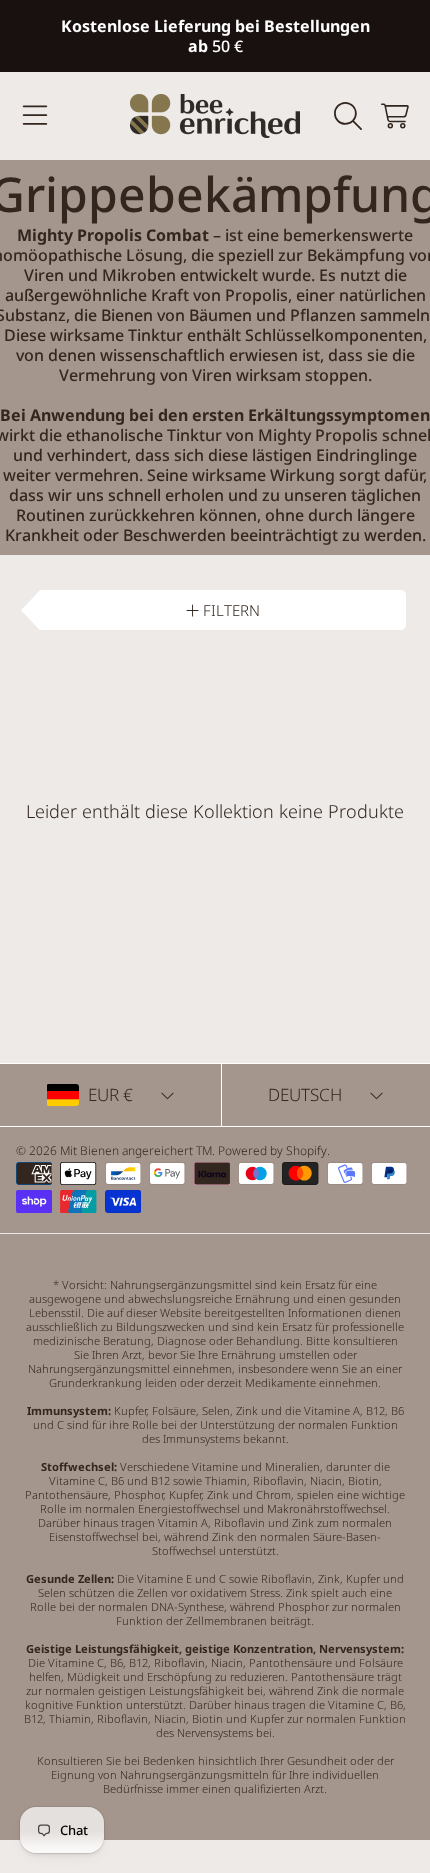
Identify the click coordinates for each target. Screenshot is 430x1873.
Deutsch (305, 1094)
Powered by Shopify (272, 1150)
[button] (35, 116)
